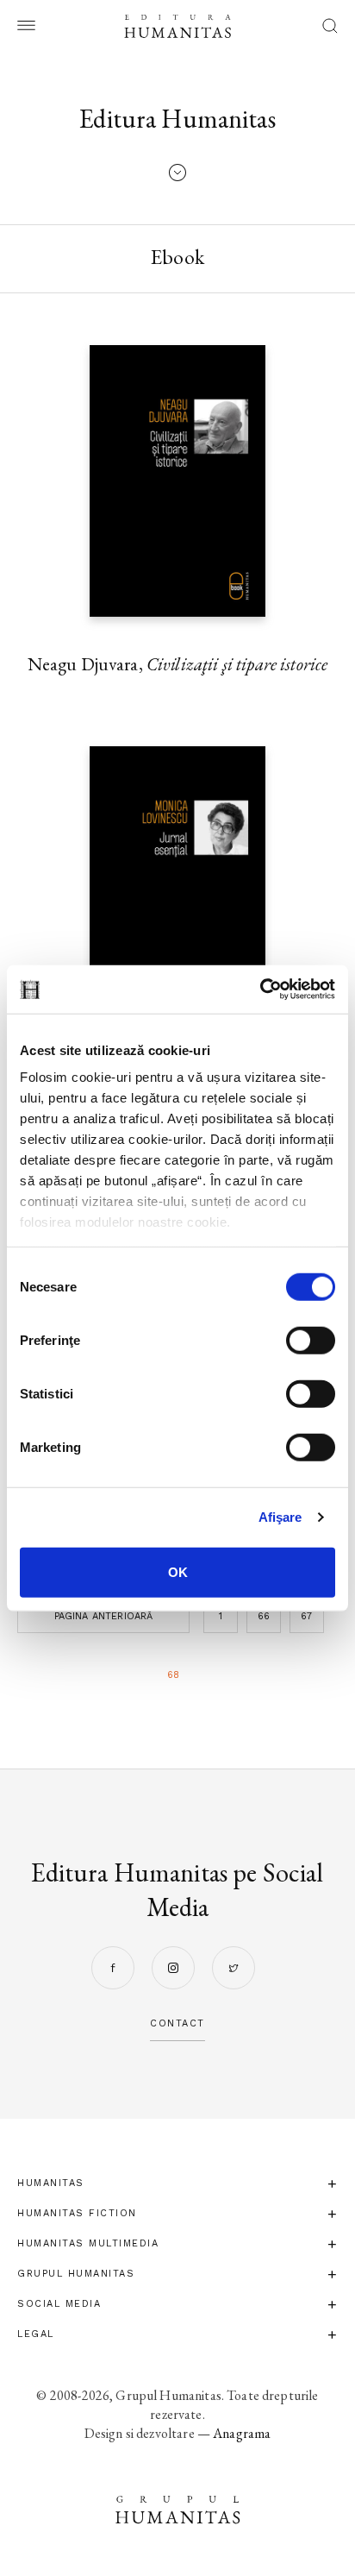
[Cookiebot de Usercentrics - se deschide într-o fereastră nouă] (260, 990)
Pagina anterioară (104, 1616)
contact (177, 2023)
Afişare (280, 1517)
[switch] (311, 1340)
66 (264, 1616)
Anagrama (242, 2433)
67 (306, 1616)
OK (178, 1571)
